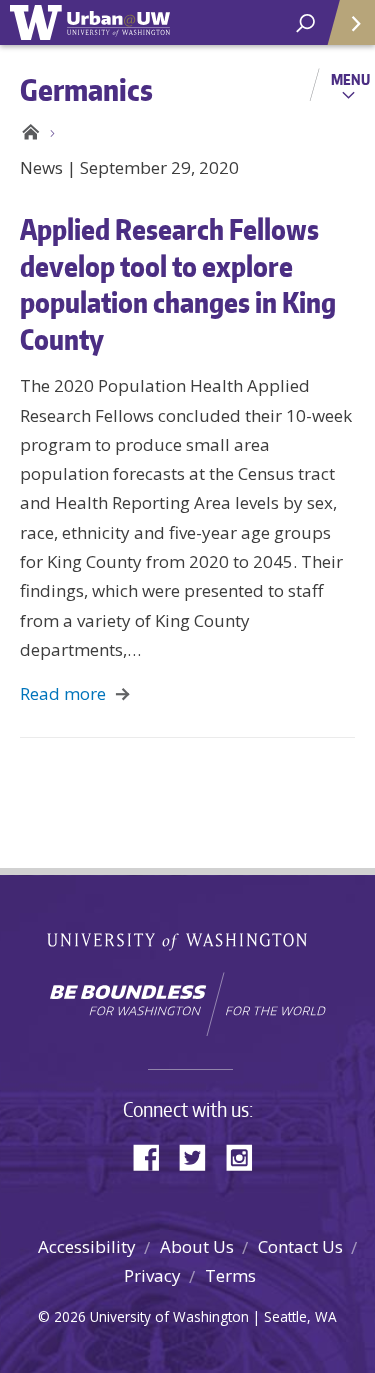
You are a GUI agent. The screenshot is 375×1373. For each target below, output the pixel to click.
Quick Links (350, 22)
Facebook (154, 1155)
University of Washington (187, 939)
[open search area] (305, 23)
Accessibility (87, 1246)
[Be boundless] (187, 1004)
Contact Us (300, 1246)
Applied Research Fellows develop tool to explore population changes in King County (178, 283)
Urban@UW (90, 22)
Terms (230, 1275)
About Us (197, 1246)
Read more (63, 693)
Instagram (246, 1155)
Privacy (152, 1275)
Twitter (200, 1155)
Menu (350, 79)
